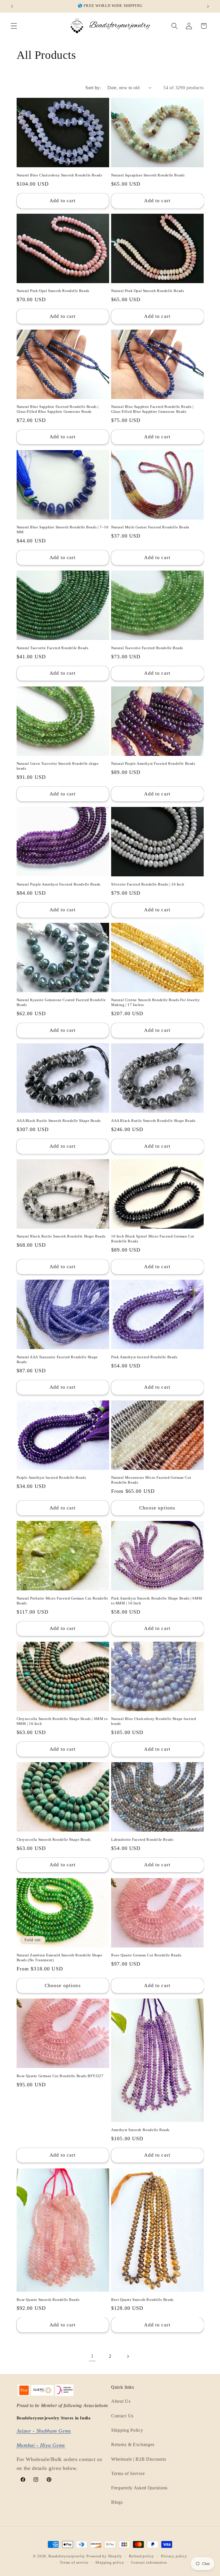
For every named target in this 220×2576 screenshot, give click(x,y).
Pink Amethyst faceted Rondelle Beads (144, 1357)
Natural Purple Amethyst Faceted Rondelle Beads (153, 763)
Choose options (157, 1508)
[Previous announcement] (12, 6)
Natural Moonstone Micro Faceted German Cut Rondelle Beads (151, 1480)
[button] (14, 26)
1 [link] (92, 2356)
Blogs (117, 2502)
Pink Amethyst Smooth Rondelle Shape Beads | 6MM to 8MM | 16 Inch (157, 1601)
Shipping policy (110, 2563)
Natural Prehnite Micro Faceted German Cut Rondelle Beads (62, 1601)
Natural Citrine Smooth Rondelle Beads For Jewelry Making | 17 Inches (155, 1002)
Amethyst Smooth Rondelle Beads (140, 2130)
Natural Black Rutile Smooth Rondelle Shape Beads (61, 1236)
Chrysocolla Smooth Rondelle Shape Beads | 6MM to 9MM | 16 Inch (62, 1721)
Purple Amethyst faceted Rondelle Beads (51, 1477)
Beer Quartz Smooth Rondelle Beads (142, 2300)
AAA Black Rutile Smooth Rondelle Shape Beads (59, 1121)
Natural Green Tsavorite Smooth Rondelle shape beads (58, 766)
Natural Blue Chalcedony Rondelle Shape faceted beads (154, 1721)
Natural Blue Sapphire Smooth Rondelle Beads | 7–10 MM (63, 530)
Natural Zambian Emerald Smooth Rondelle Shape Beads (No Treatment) (60, 1958)
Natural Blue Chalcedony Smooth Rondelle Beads (59, 175)
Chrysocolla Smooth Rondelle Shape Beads (54, 1839)
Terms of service (74, 2563)
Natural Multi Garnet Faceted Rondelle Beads (150, 527)
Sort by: (93, 88)
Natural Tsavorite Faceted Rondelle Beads (53, 648)
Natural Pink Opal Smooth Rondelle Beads (53, 291)
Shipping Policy (127, 2430)
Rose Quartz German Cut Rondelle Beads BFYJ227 (60, 2076)
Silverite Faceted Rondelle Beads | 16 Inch (148, 884)
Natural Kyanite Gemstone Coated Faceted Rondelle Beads (61, 1002)
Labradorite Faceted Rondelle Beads (142, 1839)
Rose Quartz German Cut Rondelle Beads (146, 1955)
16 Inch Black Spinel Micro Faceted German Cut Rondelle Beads (153, 1239)
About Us (121, 2401)
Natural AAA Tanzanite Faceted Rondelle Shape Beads (57, 1359)
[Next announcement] (208, 6)
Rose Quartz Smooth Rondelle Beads (48, 2300)
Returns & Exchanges (133, 2444)
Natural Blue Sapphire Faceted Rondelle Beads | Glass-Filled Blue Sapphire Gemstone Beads (58, 409)
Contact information (149, 2563)
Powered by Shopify (104, 2556)
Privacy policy (174, 2556)
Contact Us (122, 2416)
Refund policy (142, 2556)
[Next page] (128, 2356)
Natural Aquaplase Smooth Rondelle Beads (148, 175)
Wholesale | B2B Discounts (139, 2459)
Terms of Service (128, 2473)
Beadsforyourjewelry (67, 2556)
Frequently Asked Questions (139, 2488)
